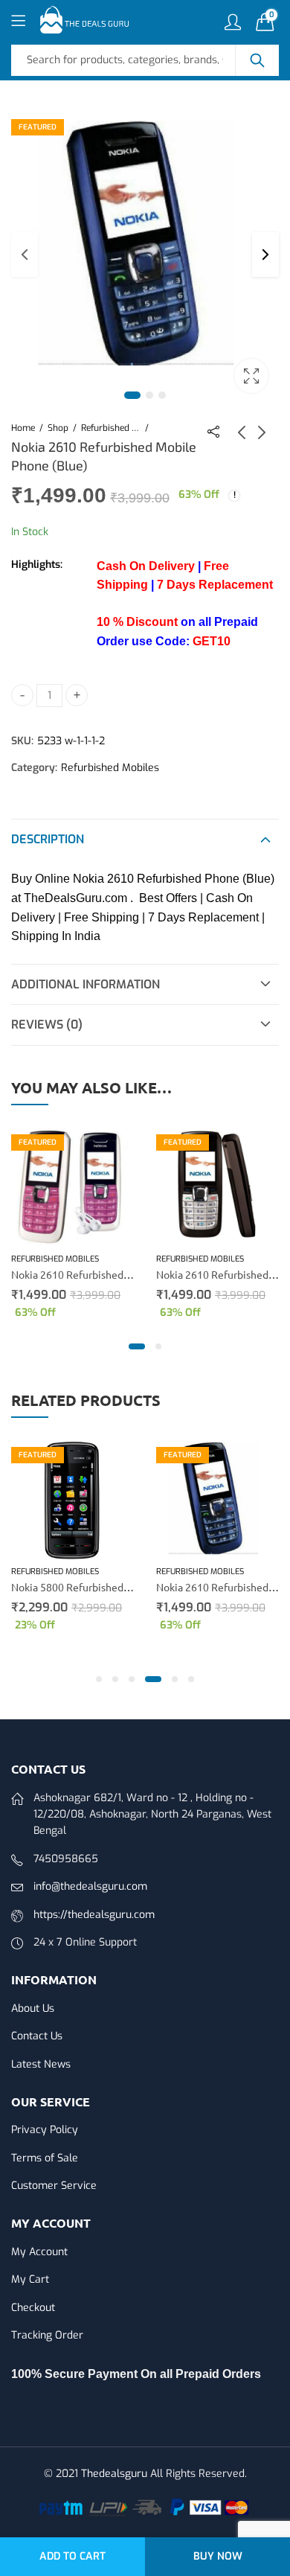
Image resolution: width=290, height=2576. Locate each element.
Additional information (86, 984)
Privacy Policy (45, 2130)
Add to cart (72, 2556)
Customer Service (54, 2186)
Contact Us (37, 2036)
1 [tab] (132, 395)
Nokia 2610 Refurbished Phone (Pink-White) (115, 1274)
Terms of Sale (45, 2158)
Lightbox (251, 376)
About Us (33, 2008)
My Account (39, 2252)
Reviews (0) (47, 1025)
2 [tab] (149, 395)
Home (23, 428)
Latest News (41, 2064)
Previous (25, 255)
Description (48, 839)
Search (257, 60)
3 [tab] (162, 395)
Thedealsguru (114, 2474)
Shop (58, 428)
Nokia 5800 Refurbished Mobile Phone (101, 1587)
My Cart (30, 2279)
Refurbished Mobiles (111, 428)
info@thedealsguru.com (90, 1886)
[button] (137, 1346)
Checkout (33, 2308)
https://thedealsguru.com (94, 1915)
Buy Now (218, 2556)
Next (265, 255)
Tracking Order (47, 2335)
